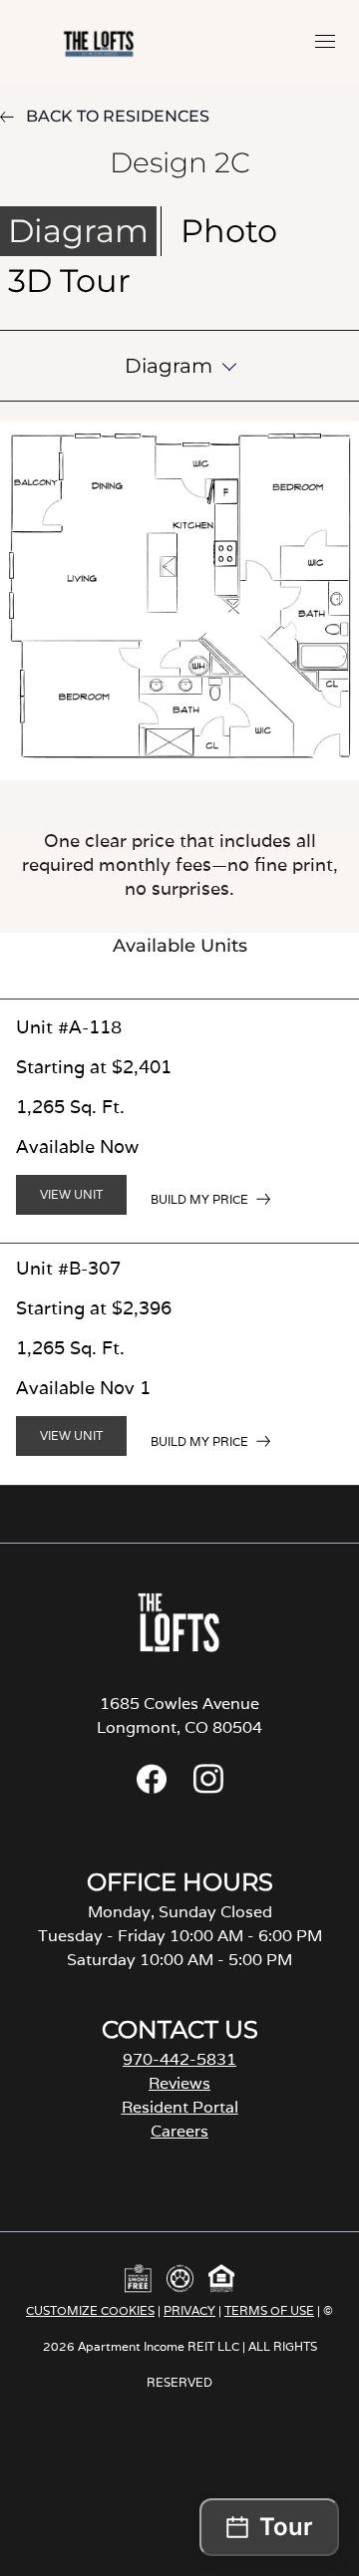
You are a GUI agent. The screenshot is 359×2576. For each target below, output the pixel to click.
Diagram (78, 231)
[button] (325, 41)
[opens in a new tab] (152, 1788)
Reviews (179, 2083)
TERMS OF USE (269, 2310)
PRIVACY (189, 2310)
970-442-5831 (179, 2059)
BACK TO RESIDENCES (118, 116)
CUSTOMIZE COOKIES (90, 2310)
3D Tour (69, 281)
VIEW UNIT (71, 1194)
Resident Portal (180, 2107)
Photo (229, 231)
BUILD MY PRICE (199, 1199)
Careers (179, 2131)
